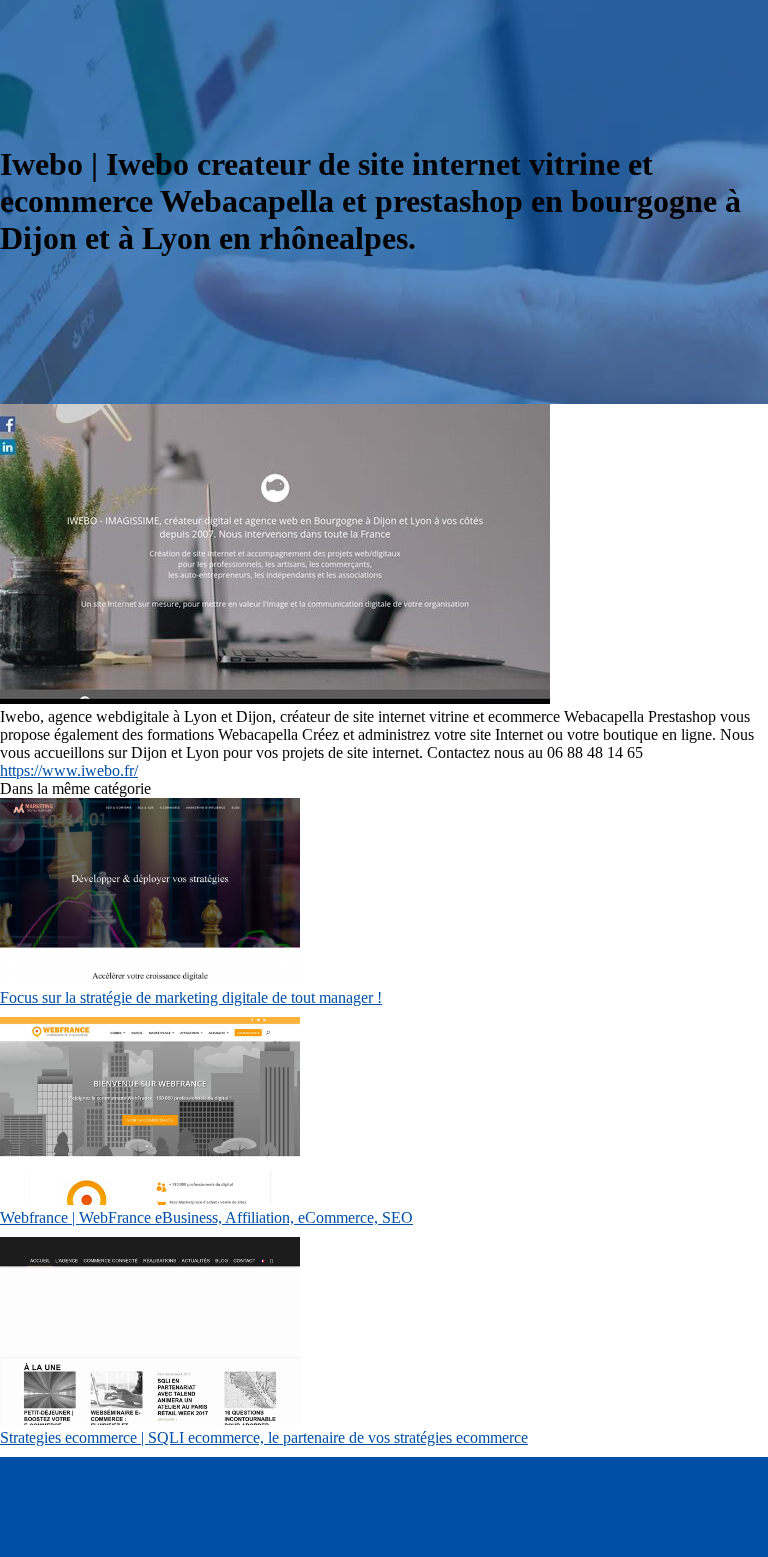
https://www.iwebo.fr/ (69, 770)
